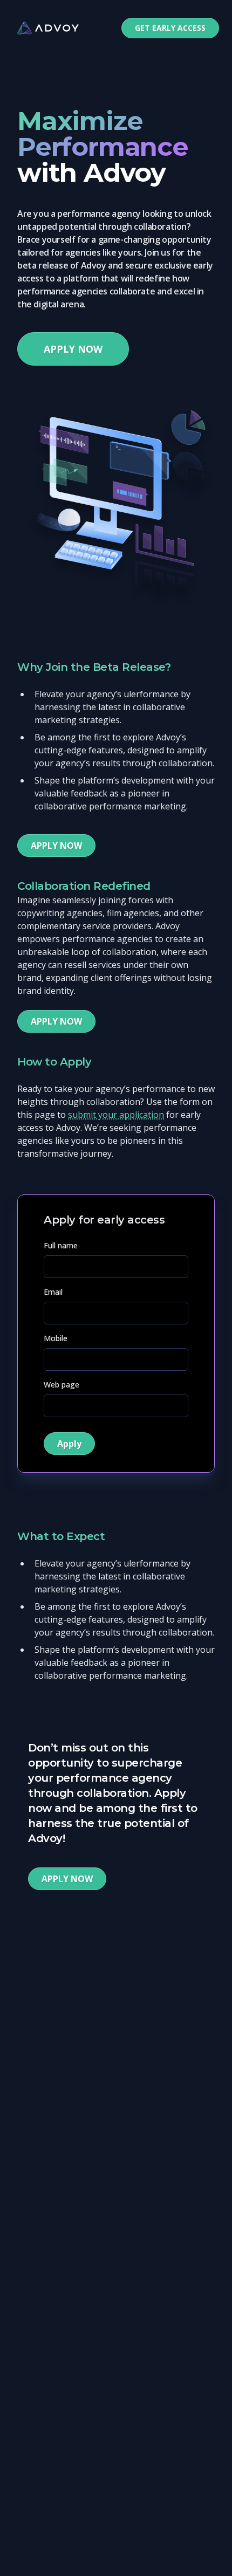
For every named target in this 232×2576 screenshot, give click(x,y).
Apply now (73, 349)
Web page (62, 1385)
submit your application (116, 1115)
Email (53, 1292)
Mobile (56, 1338)
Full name (61, 1245)
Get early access (170, 28)
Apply (69, 1444)
